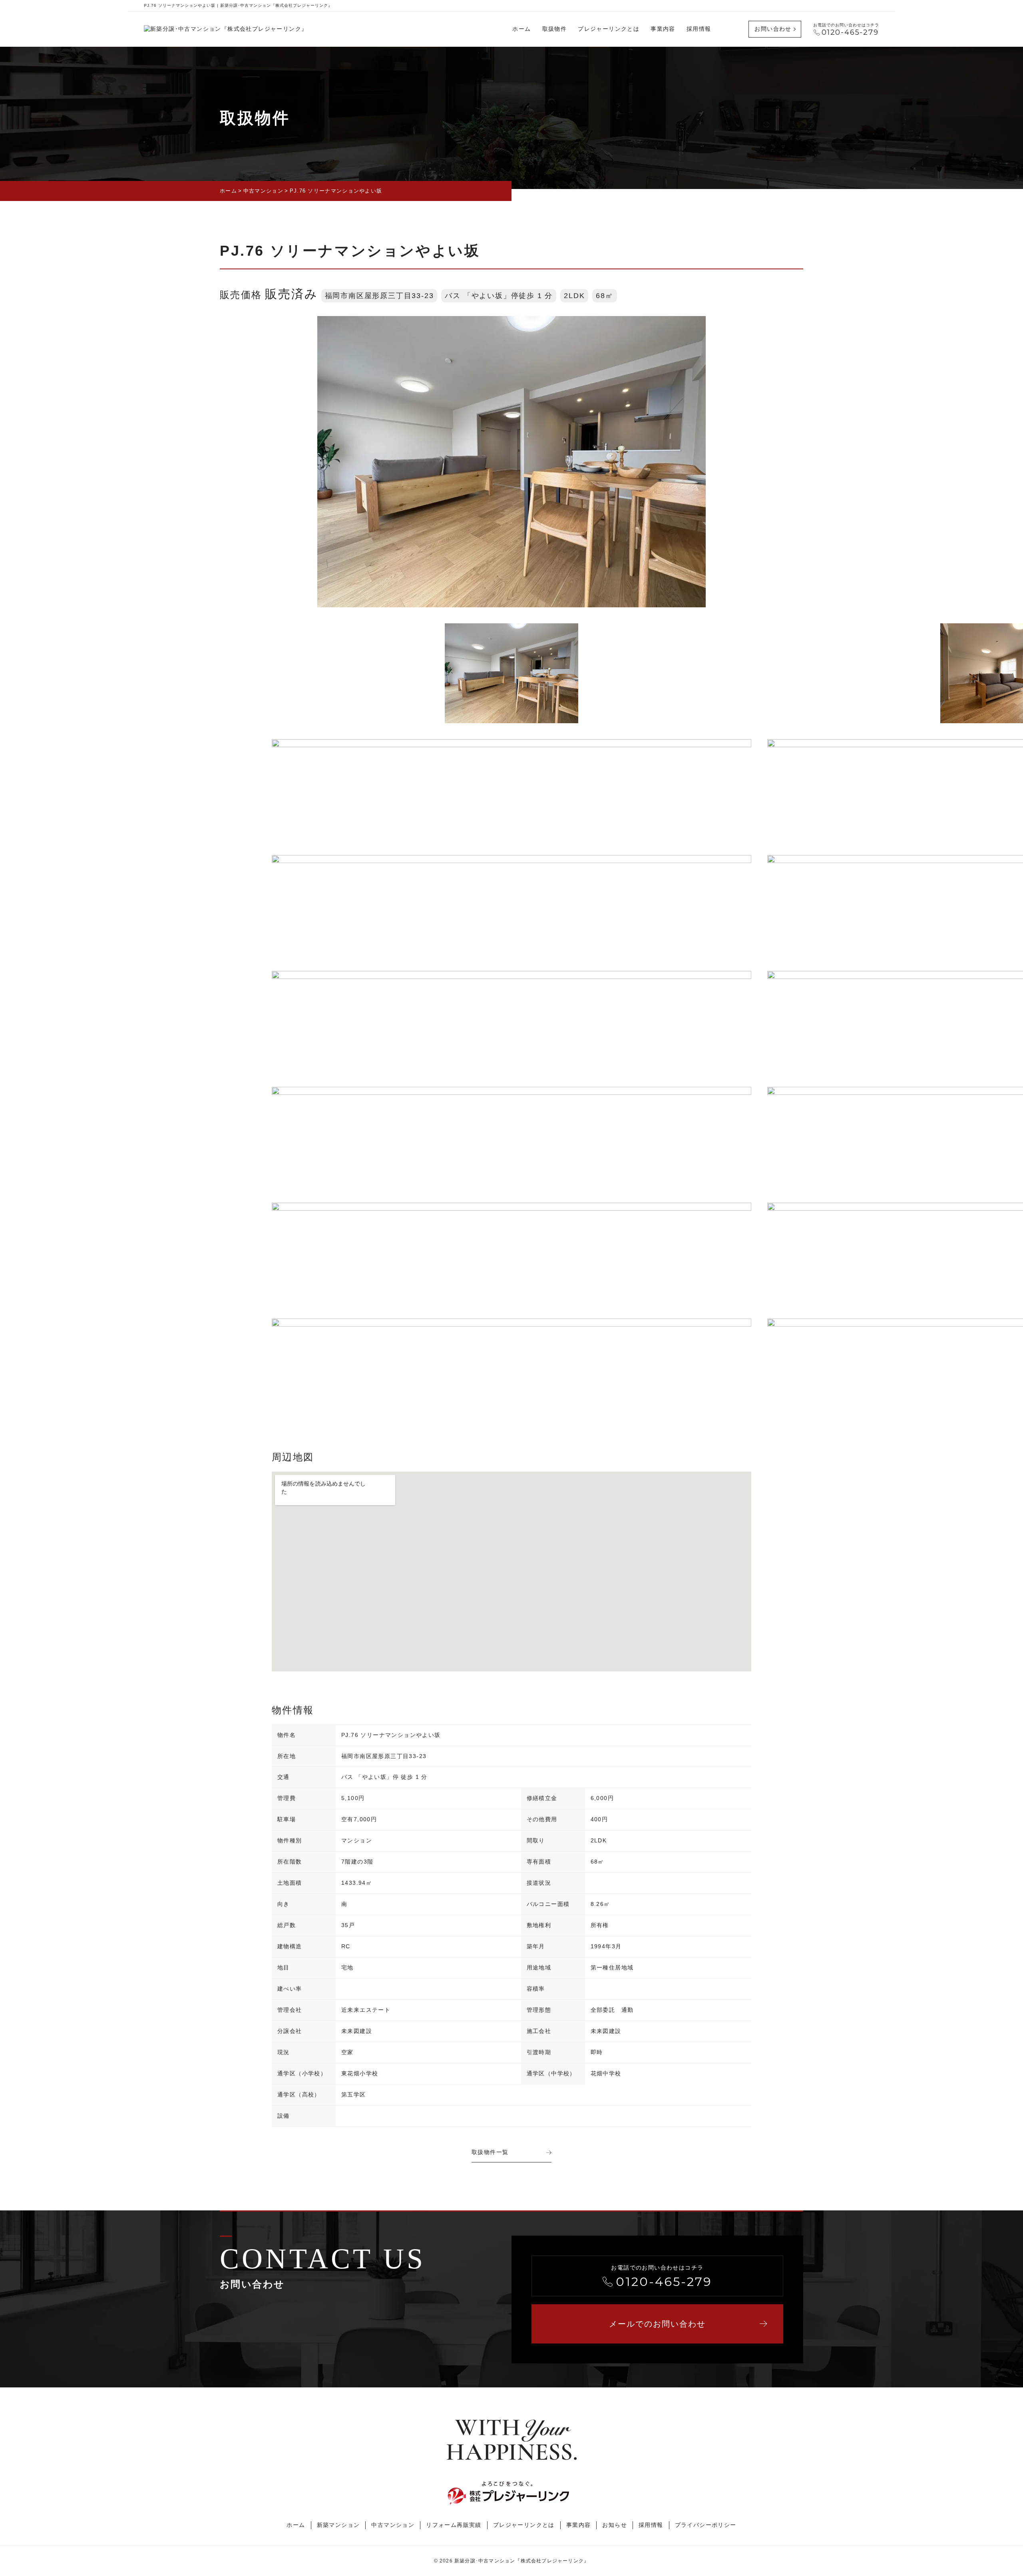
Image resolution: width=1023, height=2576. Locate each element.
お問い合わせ (773, 29)
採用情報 (699, 29)
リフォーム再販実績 (454, 2525)
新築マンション (338, 2525)
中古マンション (393, 2525)
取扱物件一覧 (490, 2152)
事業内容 (663, 29)
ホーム (521, 29)
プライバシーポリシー (706, 2525)
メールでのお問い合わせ (657, 2324)
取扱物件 (555, 29)
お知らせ (615, 2525)
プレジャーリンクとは (609, 29)
